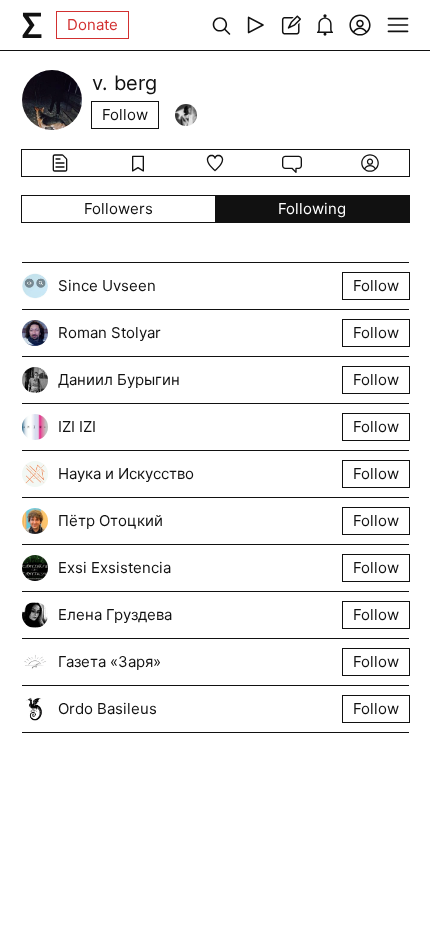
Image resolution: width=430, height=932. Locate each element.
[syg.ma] (32, 25)
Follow (125, 114)
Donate (92, 24)
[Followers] (186, 115)
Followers (118, 208)
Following (312, 208)
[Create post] (290, 25)
